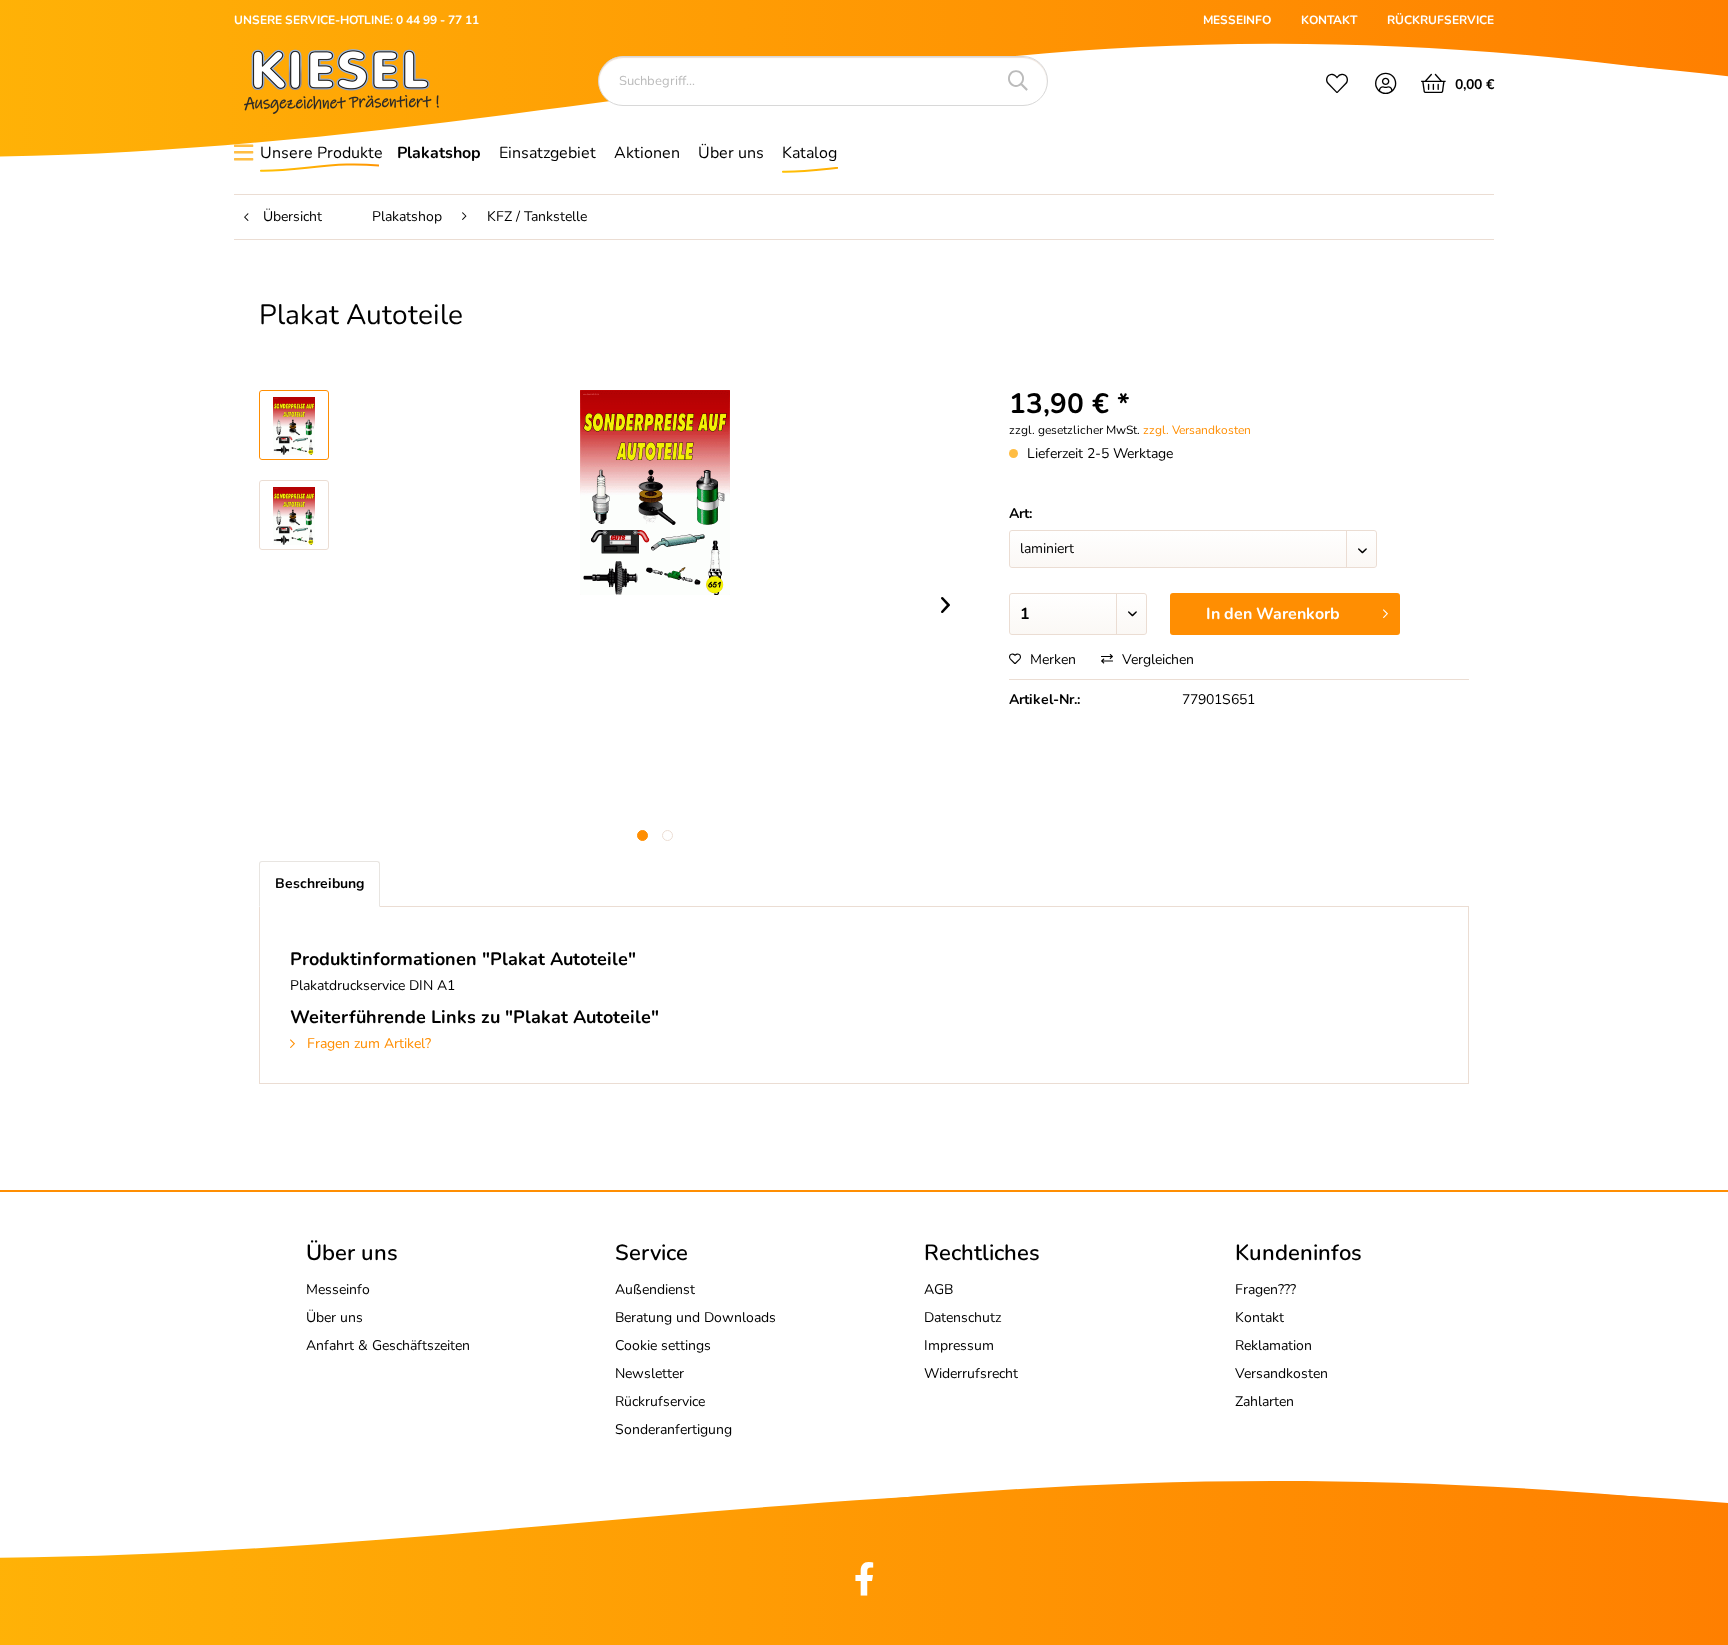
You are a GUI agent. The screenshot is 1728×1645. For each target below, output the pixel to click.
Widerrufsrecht (971, 1373)
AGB (938, 1289)
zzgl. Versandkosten (1197, 430)
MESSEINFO (1237, 20)
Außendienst (655, 1289)
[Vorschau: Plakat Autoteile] (294, 515)
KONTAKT (1329, 20)
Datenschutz (962, 1317)
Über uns (334, 1317)
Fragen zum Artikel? (367, 1043)
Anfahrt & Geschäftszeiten (388, 1345)
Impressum (959, 1345)
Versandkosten (1281, 1373)
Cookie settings (663, 1345)
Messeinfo (338, 1289)
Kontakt (1259, 1317)
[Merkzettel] (1337, 86)
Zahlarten (1264, 1401)
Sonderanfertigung (673, 1429)
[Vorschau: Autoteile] (294, 425)
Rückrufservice (660, 1401)
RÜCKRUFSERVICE (1440, 20)
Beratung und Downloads (695, 1317)
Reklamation (1273, 1345)
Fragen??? (1265, 1289)
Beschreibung (319, 883)
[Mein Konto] (1386, 86)
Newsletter (649, 1373)
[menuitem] (1337, 86)
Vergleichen (1156, 659)
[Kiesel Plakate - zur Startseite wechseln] (341, 81)
